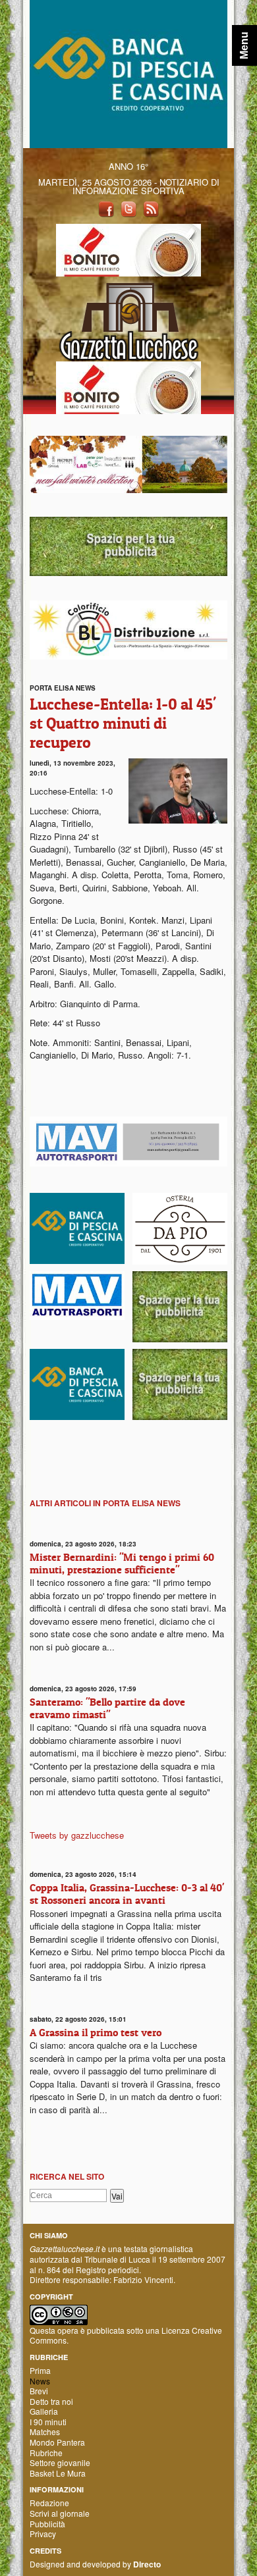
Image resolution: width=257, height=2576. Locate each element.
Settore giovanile (60, 2462)
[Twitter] (128, 208)
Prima (40, 2370)
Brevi (39, 2391)
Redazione (49, 2503)
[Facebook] (106, 208)
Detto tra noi (51, 2401)
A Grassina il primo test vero (96, 2032)
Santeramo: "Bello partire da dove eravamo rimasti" (107, 1708)
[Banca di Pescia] (128, 73)
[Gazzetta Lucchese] (128, 318)
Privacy (43, 2534)
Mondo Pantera (57, 2442)
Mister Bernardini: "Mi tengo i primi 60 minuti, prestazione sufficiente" (122, 1563)
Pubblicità (47, 2524)
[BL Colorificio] (128, 628)
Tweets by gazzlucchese (77, 1835)
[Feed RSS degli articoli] (151, 208)
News (40, 2381)
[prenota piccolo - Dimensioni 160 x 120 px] (180, 1305)
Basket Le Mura (58, 2473)
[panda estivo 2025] (128, 463)
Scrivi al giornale (60, 2513)
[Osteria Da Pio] (180, 1227)
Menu (244, 45)
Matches (45, 2431)
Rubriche (46, 2453)
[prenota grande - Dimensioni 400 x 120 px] (128, 545)
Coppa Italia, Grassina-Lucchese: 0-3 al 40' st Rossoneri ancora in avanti (127, 1894)
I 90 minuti (48, 2422)
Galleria (44, 2411)
